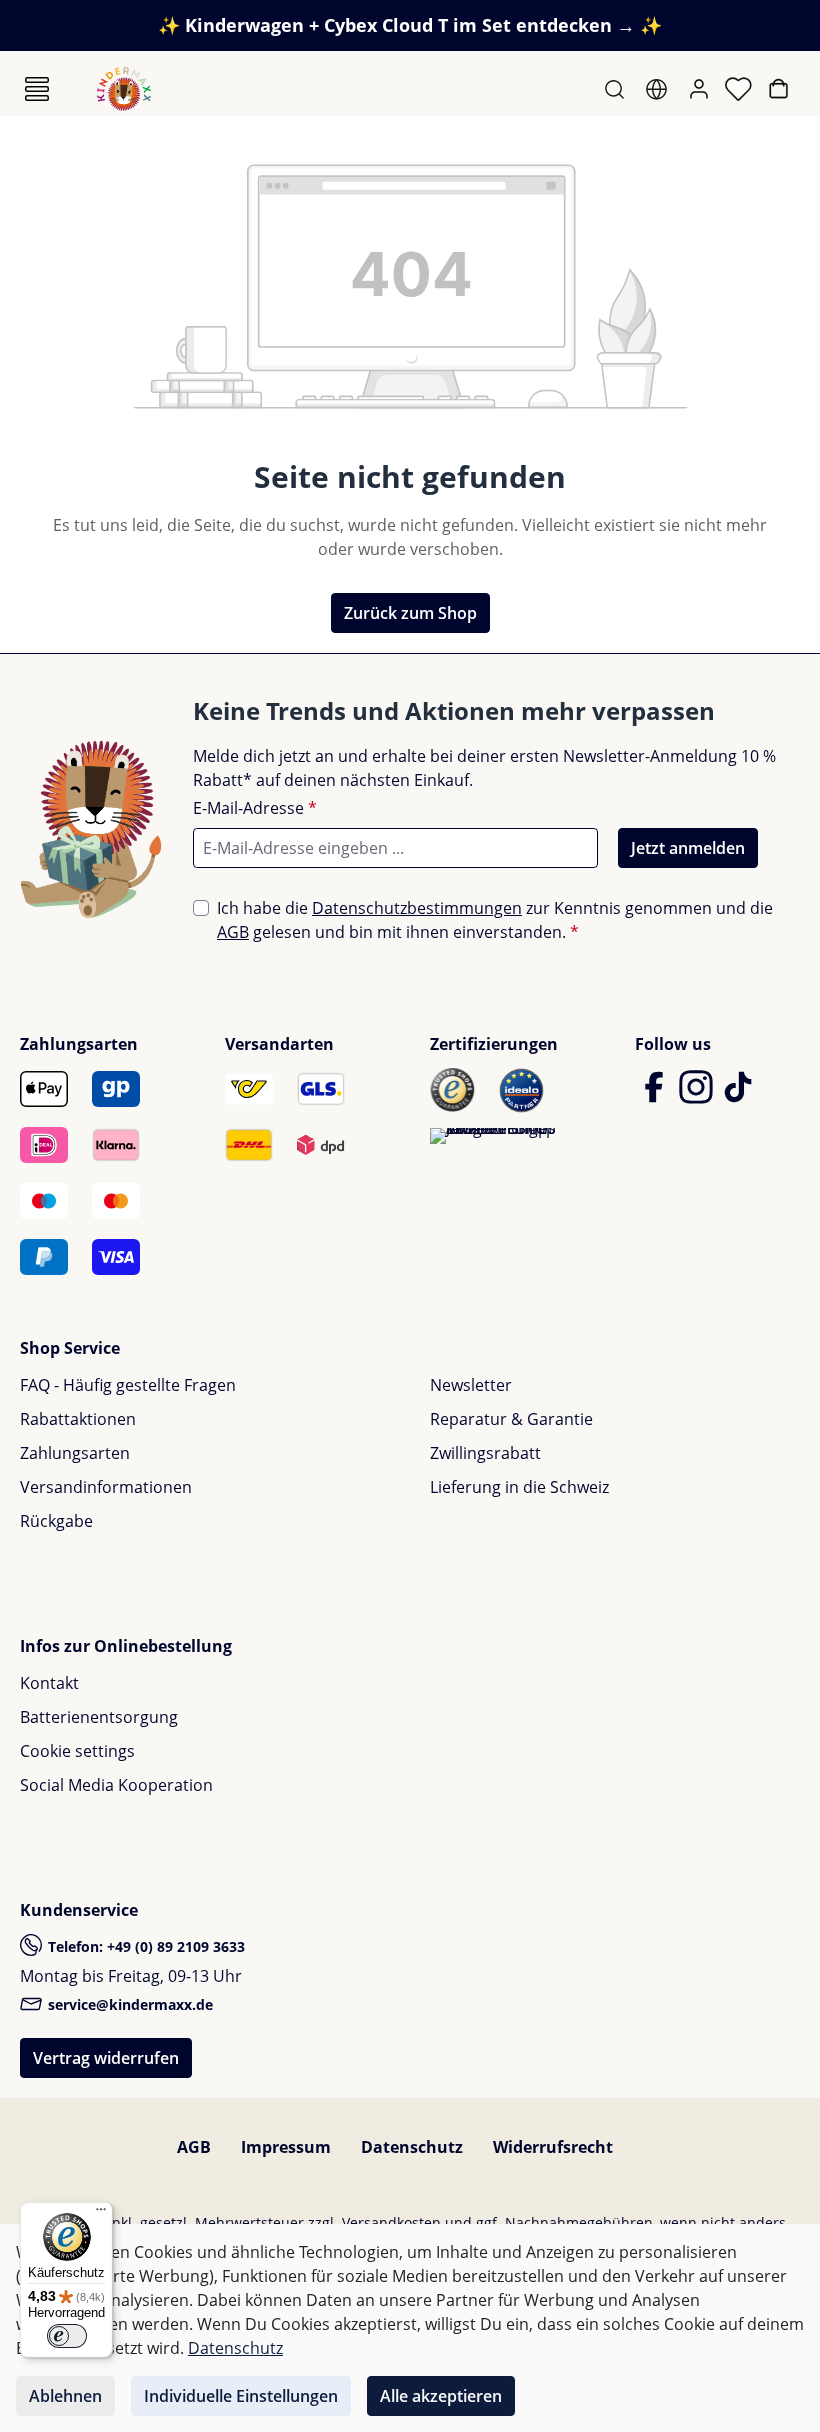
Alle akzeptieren (441, 2396)
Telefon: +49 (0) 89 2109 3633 (144, 1946)
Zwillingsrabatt (485, 1453)
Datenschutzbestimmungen (417, 908)
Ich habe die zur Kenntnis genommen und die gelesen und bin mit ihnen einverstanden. (495, 920)
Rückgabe (56, 1521)
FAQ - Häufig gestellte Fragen (128, 1385)
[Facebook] (656, 1096)
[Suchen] (616, 89)
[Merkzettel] (740, 89)
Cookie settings (77, 1751)
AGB (233, 932)
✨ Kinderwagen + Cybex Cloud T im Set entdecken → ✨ (410, 25)
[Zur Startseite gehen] (124, 89)
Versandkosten (391, 2222)
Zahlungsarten (75, 1453)
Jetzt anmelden (688, 848)
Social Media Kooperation (116, 1785)
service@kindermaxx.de (128, 2004)
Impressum (286, 2147)
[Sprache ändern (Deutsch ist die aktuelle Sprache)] (658, 89)
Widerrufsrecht (553, 2147)
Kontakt (49, 1683)
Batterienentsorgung (99, 1717)
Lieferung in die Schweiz (519, 1487)
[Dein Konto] (701, 89)
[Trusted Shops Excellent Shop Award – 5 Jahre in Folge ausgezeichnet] (493, 1136)
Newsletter (471, 1385)
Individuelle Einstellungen (241, 2396)
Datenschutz (412, 2147)
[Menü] (37, 89)
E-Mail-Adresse (255, 808)
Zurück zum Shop (410, 613)
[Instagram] (698, 1096)
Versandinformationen (106, 1487)
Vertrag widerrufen (106, 2058)
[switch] (67, 2336)
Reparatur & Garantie (511, 1419)
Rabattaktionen (78, 1419)
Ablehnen (65, 2396)
